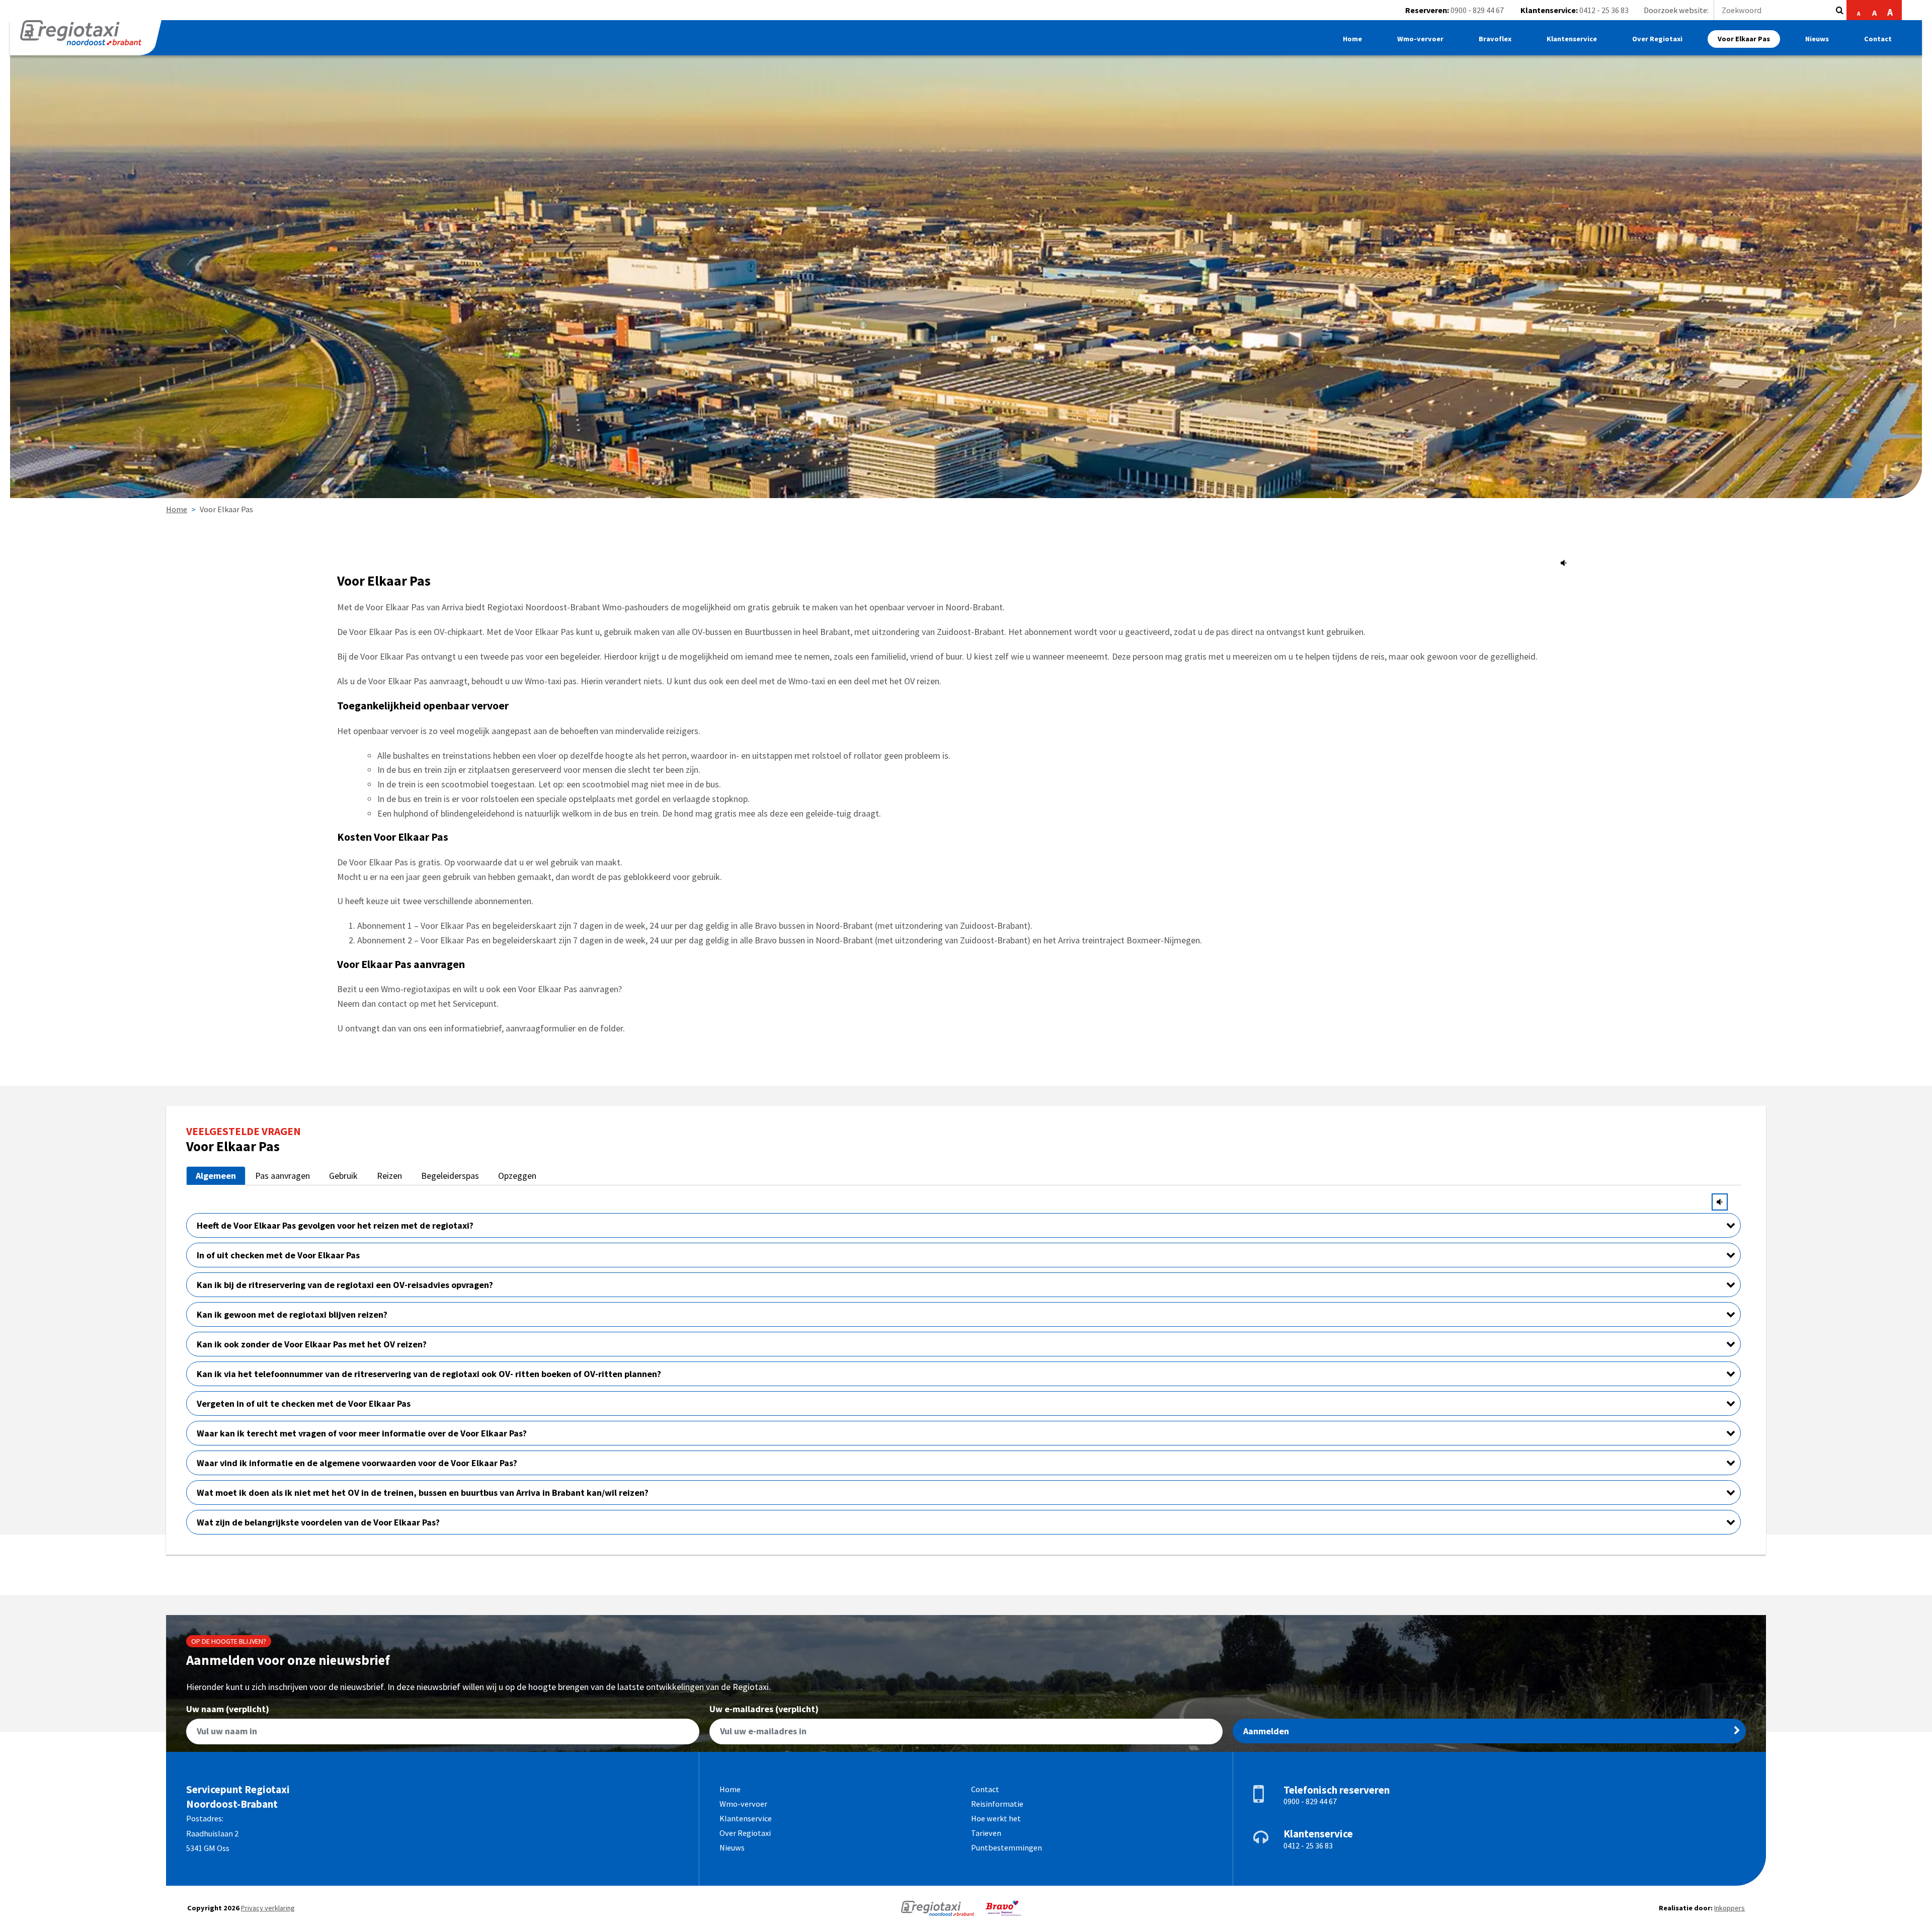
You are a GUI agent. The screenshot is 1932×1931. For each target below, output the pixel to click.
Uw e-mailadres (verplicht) (764, 1710)
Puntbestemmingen (1007, 1847)
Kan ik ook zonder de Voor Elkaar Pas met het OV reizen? (312, 1344)
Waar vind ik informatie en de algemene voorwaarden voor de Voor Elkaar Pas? (357, 1463)
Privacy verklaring (268, 1908)
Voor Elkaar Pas (1744, 39)
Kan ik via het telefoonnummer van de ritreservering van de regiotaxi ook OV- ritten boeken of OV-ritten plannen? (429, 1374)
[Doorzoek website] (1840, 10)
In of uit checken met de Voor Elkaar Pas (278, 1255)
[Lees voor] (1564, 563)
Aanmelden (1266, 1731)
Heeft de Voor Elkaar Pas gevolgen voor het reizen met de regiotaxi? (335, 1225)
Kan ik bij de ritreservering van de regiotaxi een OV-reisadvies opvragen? (345, 1285)
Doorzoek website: (1676, 10)
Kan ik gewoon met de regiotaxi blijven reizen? (292, 1314)
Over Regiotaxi (1657, 39)
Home (1352, 39)
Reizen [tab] (389, 1176)
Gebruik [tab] (343, 1176)
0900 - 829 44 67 (1477, 10)
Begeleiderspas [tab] (450, 1176)
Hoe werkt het (996, 1818)
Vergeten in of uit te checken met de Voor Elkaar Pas (304, 1403)
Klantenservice (1572, 39)
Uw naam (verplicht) (228, 1710)
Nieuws (1817, 39)
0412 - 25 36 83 (1604, 10)
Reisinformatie (997, 1804)
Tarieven (986, 1833)
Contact (1878, 39)
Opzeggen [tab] (517, 1176)
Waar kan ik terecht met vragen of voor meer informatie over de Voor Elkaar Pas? (362, 1433)
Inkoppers (1729, 1908)
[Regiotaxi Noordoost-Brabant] (86, 38)
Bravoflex (1495, 39)
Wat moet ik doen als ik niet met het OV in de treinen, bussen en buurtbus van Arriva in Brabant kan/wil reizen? (423, 1493)
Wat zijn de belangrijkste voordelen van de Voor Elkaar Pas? (318, 1522)
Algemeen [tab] (216, 1176)
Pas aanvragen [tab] (283, 1176)
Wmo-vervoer (1420, 39)
